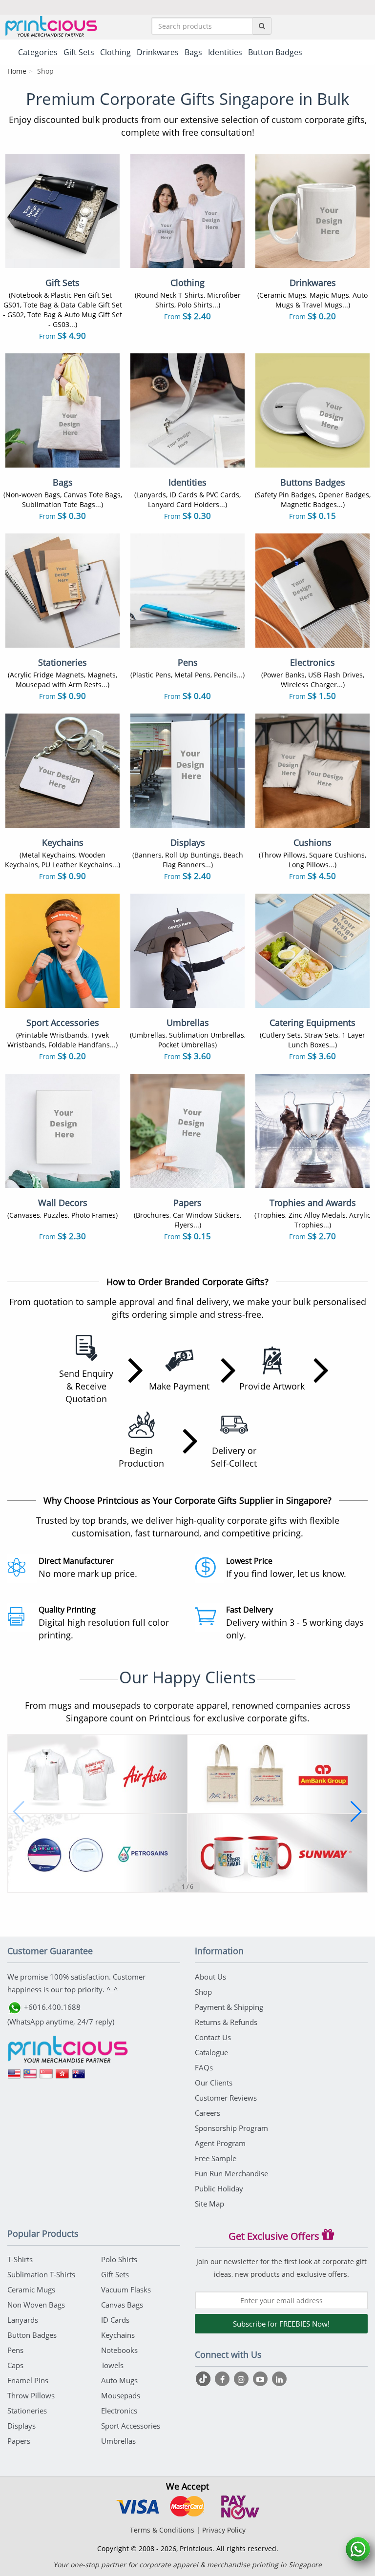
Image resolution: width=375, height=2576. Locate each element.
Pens (15, 2350)
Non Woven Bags (36, 2305)
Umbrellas (118, 2441)
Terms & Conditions (162, 2530)
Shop (203, 1992)
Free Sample (216, 2158)
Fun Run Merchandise (231, 2173)
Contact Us (213, 2037)
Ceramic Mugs (31, 2290)
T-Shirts (20, 2259)
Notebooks (119, 2350)
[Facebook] (223, 2379)
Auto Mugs (119, 2380)
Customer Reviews (226, 2098)
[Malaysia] (30, 2077)
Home (17, 71)
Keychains (118, 2335)
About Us (210, 1977)
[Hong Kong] (62, 2077)
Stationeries (27, 2411)
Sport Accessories (131, 2426)
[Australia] (79, 2077)
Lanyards (23, 2320)
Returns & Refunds (226, 2022)
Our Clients (214, 2083)
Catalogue (211, 2052)
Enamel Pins (28, 2380)
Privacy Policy (224, 2530)
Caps (15, 2365)
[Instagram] (242, 2379)
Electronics (119, 2411)
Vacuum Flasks (126, 2290)
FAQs (204, 2067)
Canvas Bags (122, 2305)
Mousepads (121, 2395)
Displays (21, 2426)
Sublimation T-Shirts (41, 2274)
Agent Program (220, 2143)
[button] (19, 1812)
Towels (112, 2365)
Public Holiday (219, 2188)
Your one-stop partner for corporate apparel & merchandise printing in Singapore (187, 2565)
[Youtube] (261, 2379)
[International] (14, 2077)
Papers (19, 2441)
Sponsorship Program (231, 2128)
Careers (208, 2113)
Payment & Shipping (229, 2007)
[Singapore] (46, 2077)
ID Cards (115, 2320)
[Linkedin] (279, 2379)
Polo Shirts (119, 2259)
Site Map (209, 2204)
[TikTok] (204, 2379)
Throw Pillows (31, 2395)
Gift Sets (115, 2274)
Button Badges (32, 2335)
